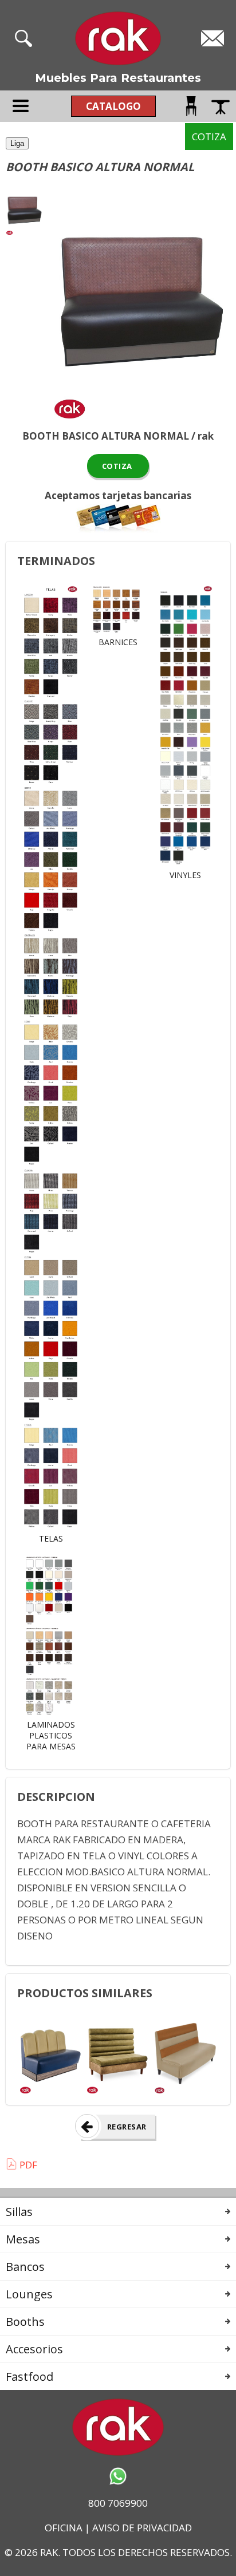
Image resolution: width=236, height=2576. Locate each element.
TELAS (51, 1538)
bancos (25, 2267)
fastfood (29, 2377)
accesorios (34, 2349)
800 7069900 (118, 2503)
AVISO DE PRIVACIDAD (142, 2528)
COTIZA (118, 466)
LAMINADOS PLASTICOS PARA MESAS (51, 1735)
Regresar (127, 2127)
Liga (17, 143)
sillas (19, 2212)
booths (25, 2322)
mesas (23, 2239)
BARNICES (118, 642)
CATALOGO (113, 106)
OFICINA (64, 2528)
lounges (29, 2294)
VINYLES (185, 875)
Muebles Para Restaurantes (118, 78)
